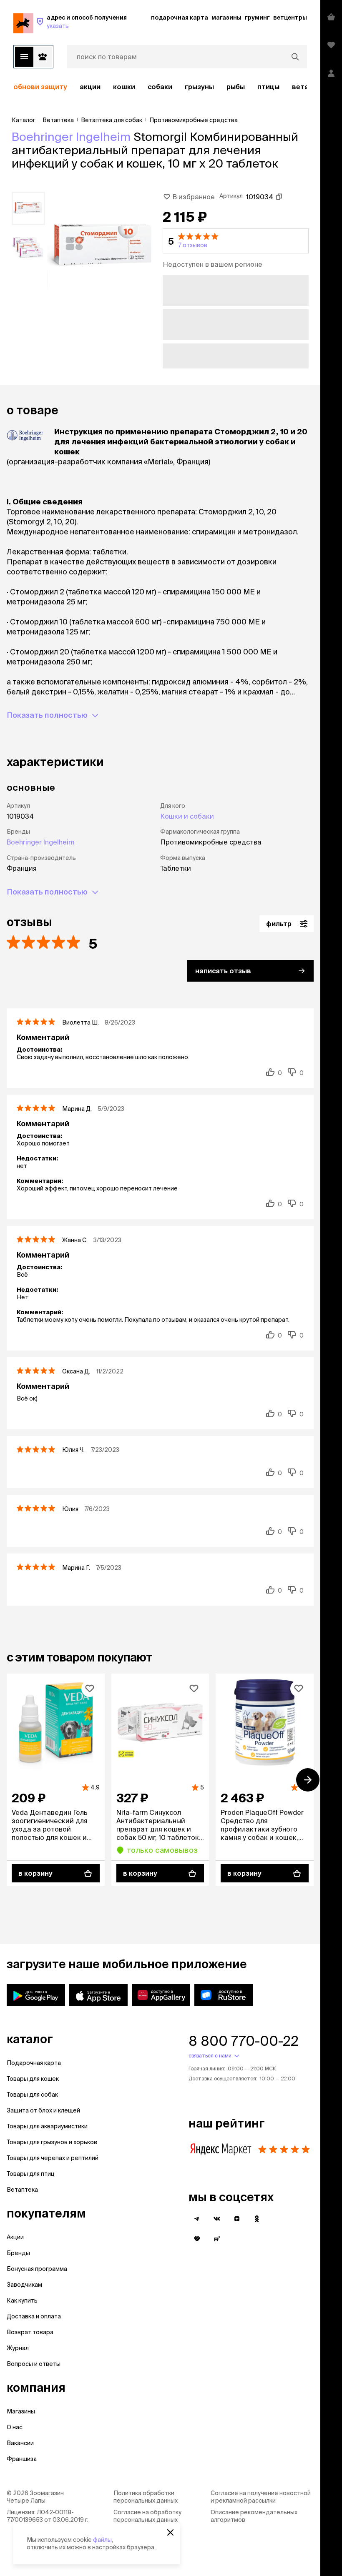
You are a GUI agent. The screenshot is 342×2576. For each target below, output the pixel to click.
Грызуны (199, 87)
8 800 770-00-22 (244, 2041)
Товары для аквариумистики (47, 2126)
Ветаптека (22, 2190)
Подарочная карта (34, 2063)
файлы (102, 2540)
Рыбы (236, 87)
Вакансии (20, 2443)
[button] (236, 241)
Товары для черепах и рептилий (53, 2158)
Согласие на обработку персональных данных (147, 2516)
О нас (15, 2427)
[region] (160, 87)
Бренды (18, 2253)
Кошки (124, 87)
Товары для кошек (33, 2079)
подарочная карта (180, 18)
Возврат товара (30, 2332)
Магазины (21, 2411)
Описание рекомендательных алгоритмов (254, 2516)
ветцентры (290, 18)
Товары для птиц (31, 2174)
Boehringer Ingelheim (71, 137)
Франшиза (22, 2459)
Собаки (160, 87)
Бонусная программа (37, 2269)
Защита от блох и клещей (43, 2110)
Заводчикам (24, 2285)
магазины (226, 18)
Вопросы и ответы (34, 2364)
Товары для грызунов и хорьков (52, 2142)
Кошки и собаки (187, 816)
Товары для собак (32, 2095)
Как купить (22, 2300)
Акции (15, 2237)
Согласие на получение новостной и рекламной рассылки (261, 2497)
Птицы (268, 87)
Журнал (18, 2348)
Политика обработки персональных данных (146, 2497)
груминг (257, 18)
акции (90, 87)
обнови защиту (40, 87)
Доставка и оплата (34, 2316)
